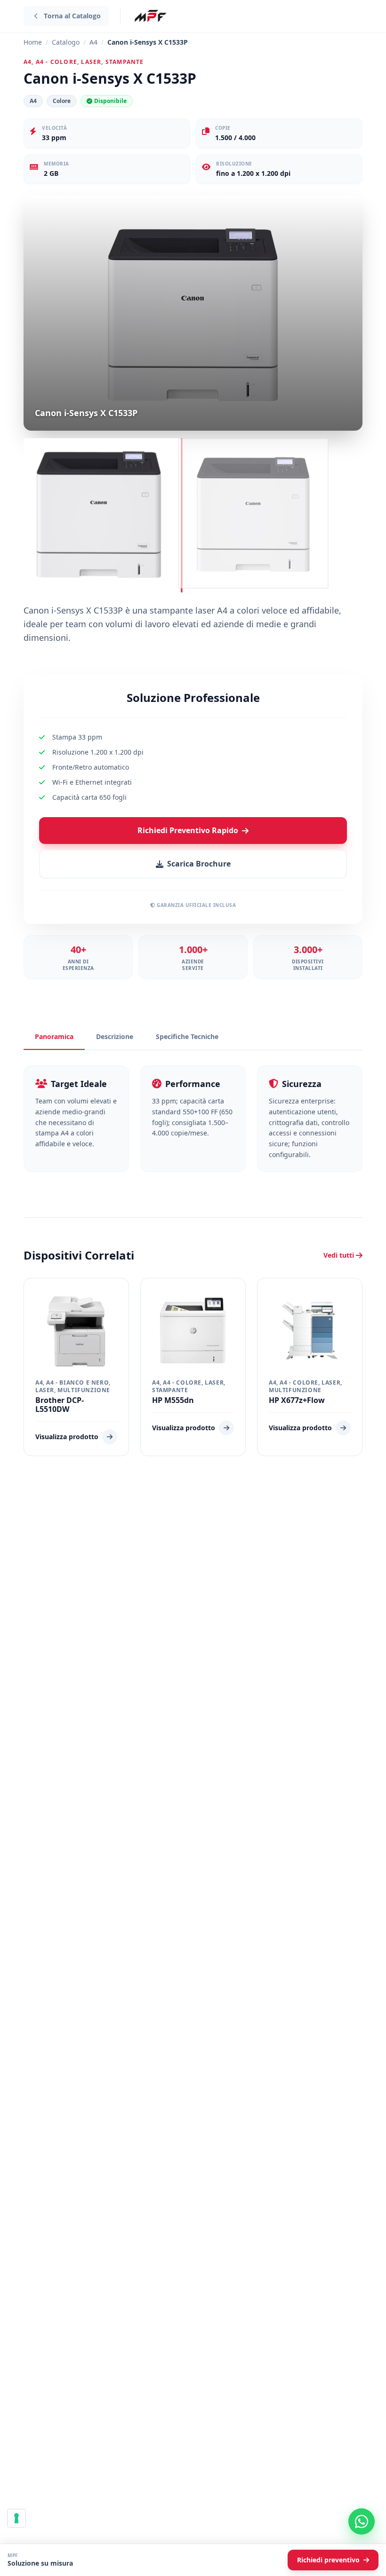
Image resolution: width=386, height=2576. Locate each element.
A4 (93, 42)
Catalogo (66, 42)
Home (33, 42)
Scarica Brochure (199, 864)
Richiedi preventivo (328, 2560)
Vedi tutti (339, 1255)
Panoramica (54, 1036)
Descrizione (115, 1036)
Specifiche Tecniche (187, 1036)
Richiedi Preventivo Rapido (188, 830)
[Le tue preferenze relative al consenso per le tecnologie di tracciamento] (16, 2518)
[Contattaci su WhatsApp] (362, 2521)
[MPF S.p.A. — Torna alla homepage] (151, 16)
